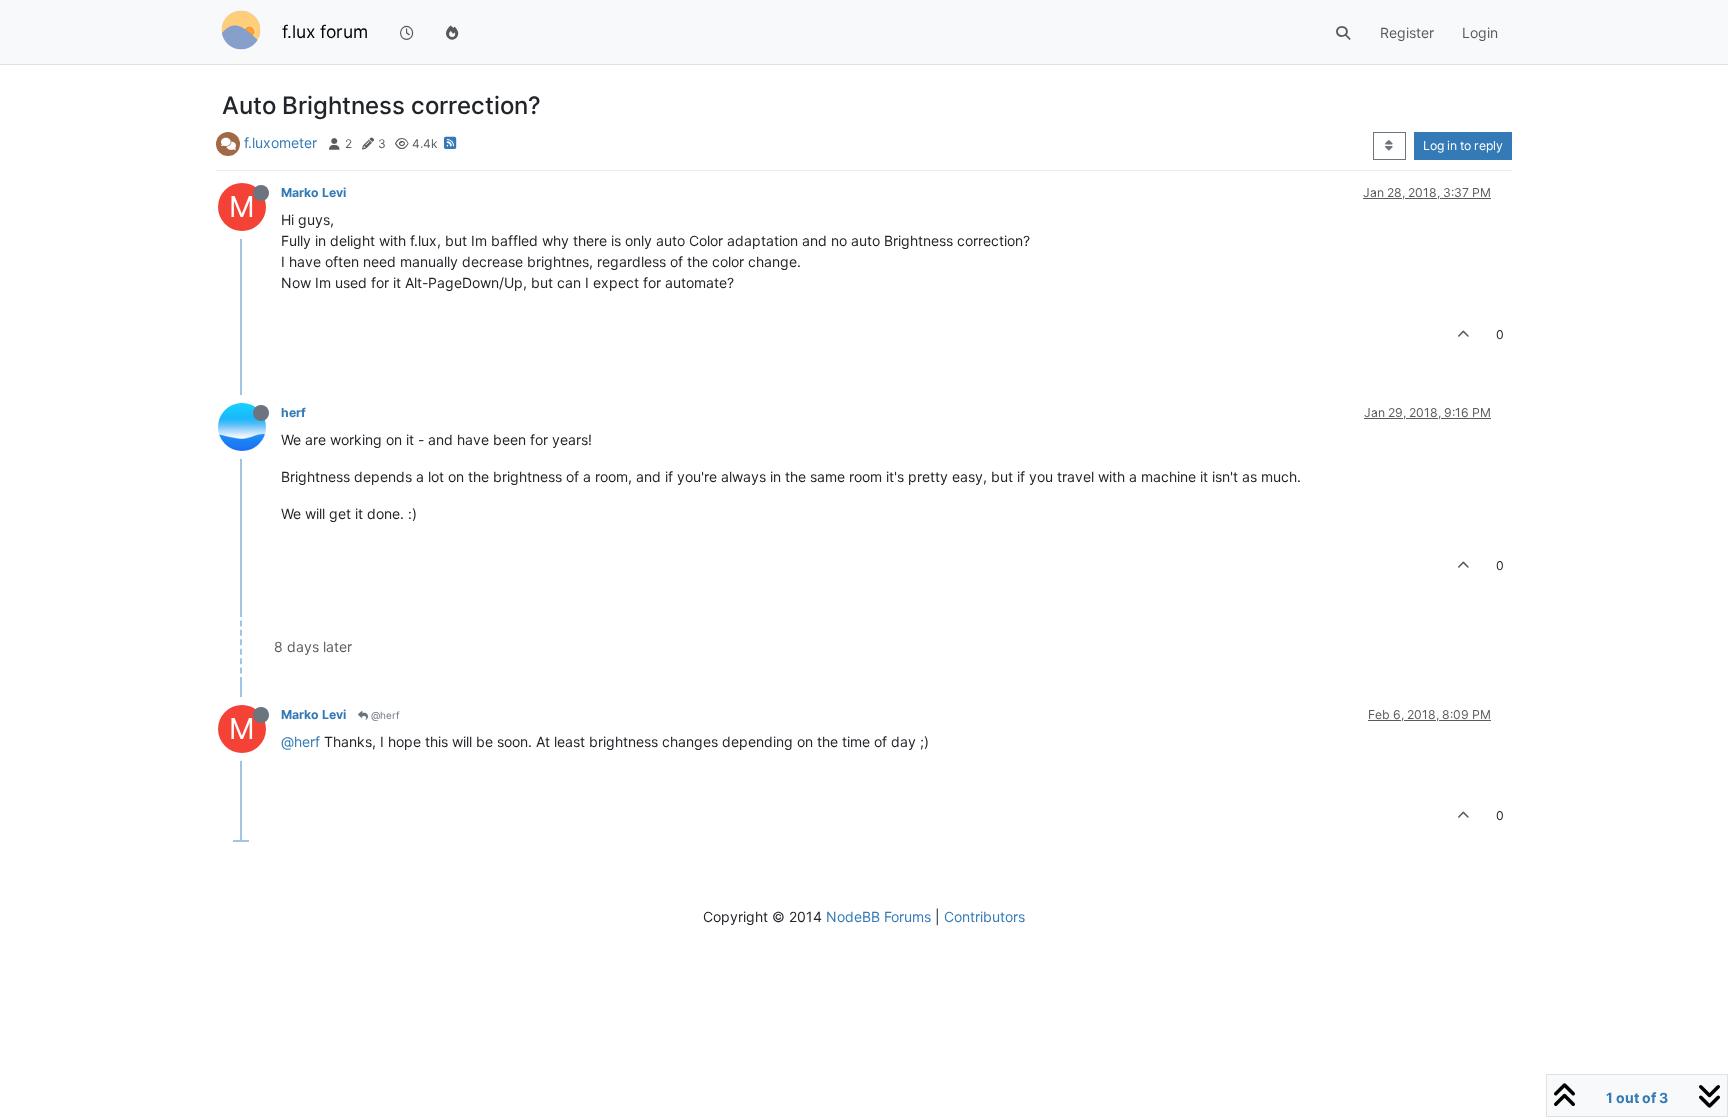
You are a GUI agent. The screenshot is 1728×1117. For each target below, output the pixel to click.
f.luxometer (280, 142)
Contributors (984, 916)
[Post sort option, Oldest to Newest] (1389, 146)
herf (293, 412)
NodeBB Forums (878, 916)
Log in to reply (1463, 145)
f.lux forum (325, 31)
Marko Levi (313, 192)
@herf (384, 715)
